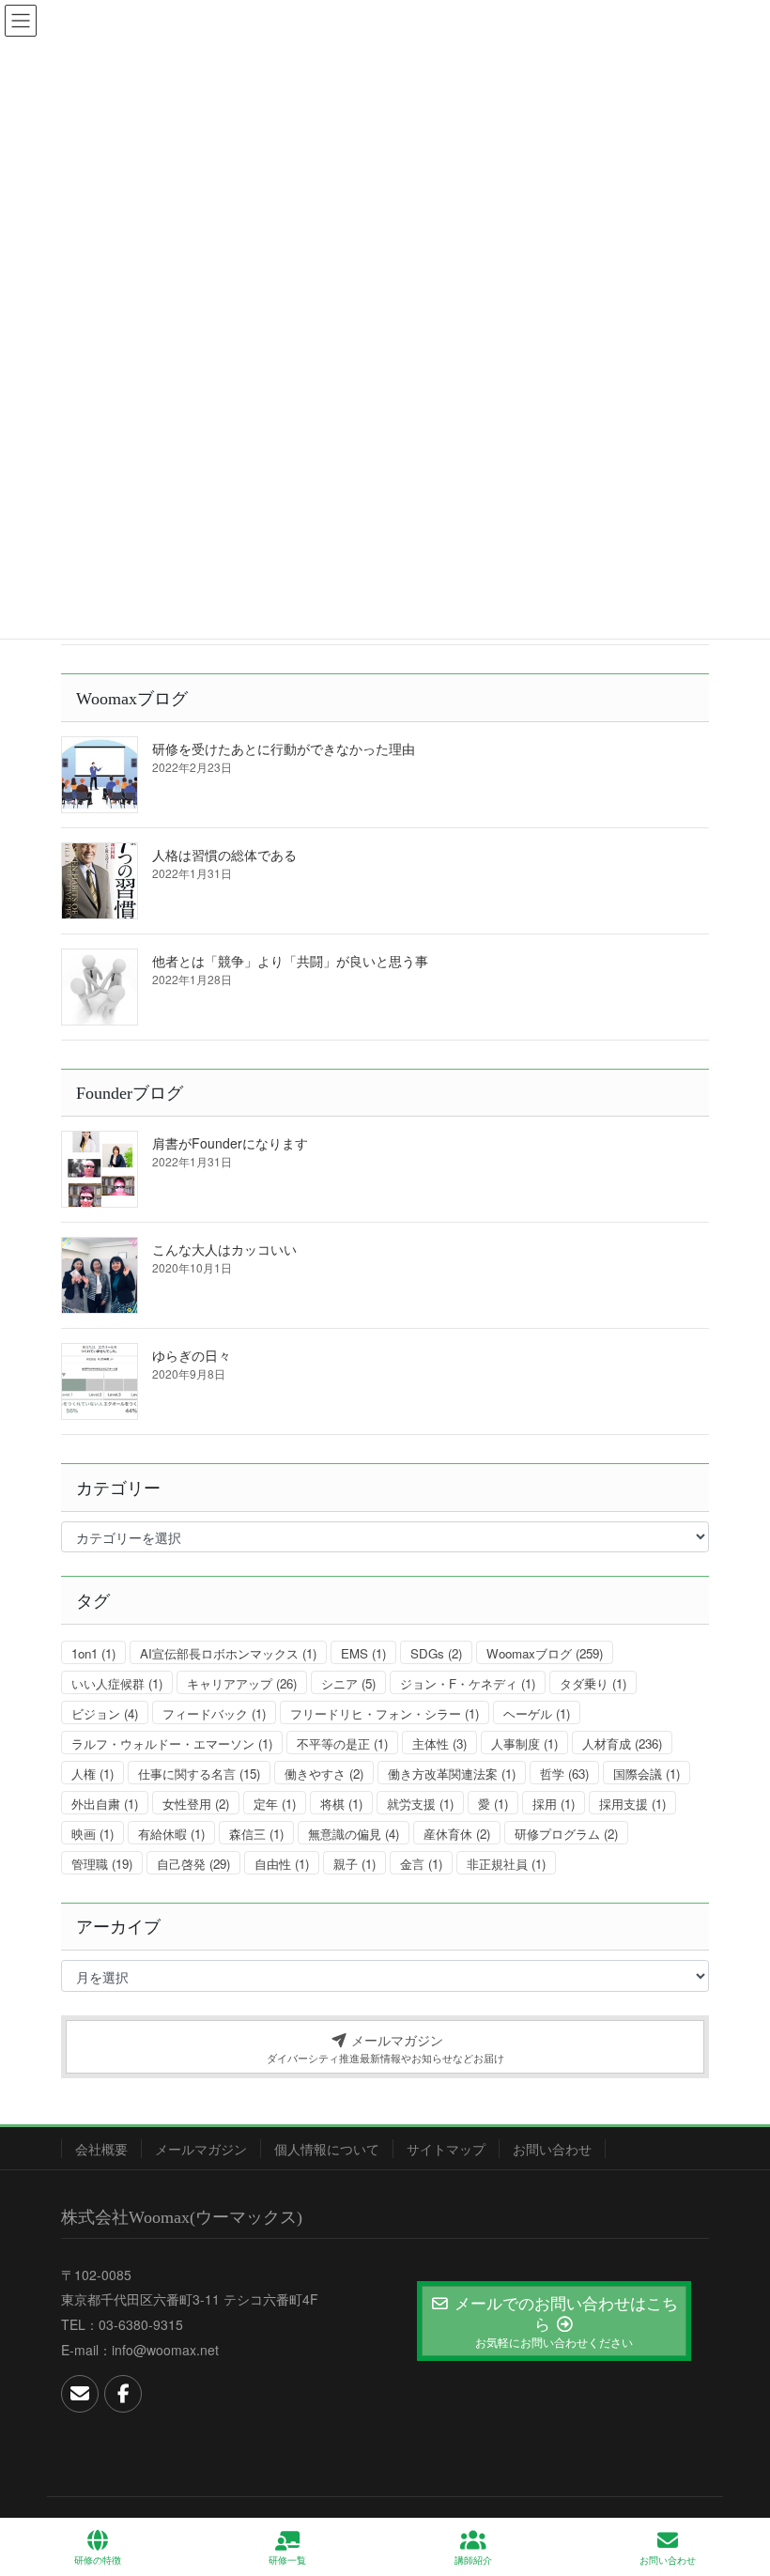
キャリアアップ (242, 1683)
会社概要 (101, 2149)
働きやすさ (324, 1774)
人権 (92, 1774)
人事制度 (524, 1743)
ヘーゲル (537, 1713)
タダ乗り (593, 1683)
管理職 (102, 1864)
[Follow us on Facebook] (123, 2394)
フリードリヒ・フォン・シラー (385, 1713)
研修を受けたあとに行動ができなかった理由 (284, 748)
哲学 (564, 1774)
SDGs (436, 1653)
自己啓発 (193, 1864)
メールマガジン (201, 2149)
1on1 (93, 1653)
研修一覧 (287, 2560)
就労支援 (420, 1804)
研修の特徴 (98, 2560)
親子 (354, 1864)
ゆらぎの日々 (192, 1355)
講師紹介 (473, 2560)
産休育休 (457, 1834)
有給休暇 (171, 1834)
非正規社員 (506, 1864)
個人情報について (327, 2149)
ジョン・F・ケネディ (468, 1683)
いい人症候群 (117, 1683)
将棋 (341, 1804)
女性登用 (196, 1804)
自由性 (282, 1864)
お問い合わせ (552, 2149)
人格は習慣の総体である (224, 855)
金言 (421, 1864)
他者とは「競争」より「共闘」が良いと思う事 (290, 961)
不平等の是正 (342, 1743)
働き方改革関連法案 (452, 1774)
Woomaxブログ (545, 1653)
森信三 (256, 1834)
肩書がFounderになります (230, 1143)
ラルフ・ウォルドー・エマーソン (172, 1743)
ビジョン (105, 1713)
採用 (554, 1804)
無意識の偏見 (354, 1834)
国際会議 (647, 1774)
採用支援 (632, 1804)
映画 (92, 1834)
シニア (348, 1683)
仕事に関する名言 (199, 1774)
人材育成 (622, 1743)
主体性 (439, 1743)
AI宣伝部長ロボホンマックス (228, 1653)
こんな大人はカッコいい (224, 1249)
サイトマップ (446, 2149)
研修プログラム (566, 1834)
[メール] (80, 2394)
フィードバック (214, 1713)
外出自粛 (105, 1804)
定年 (275, 1804)
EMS (363, 1653)
